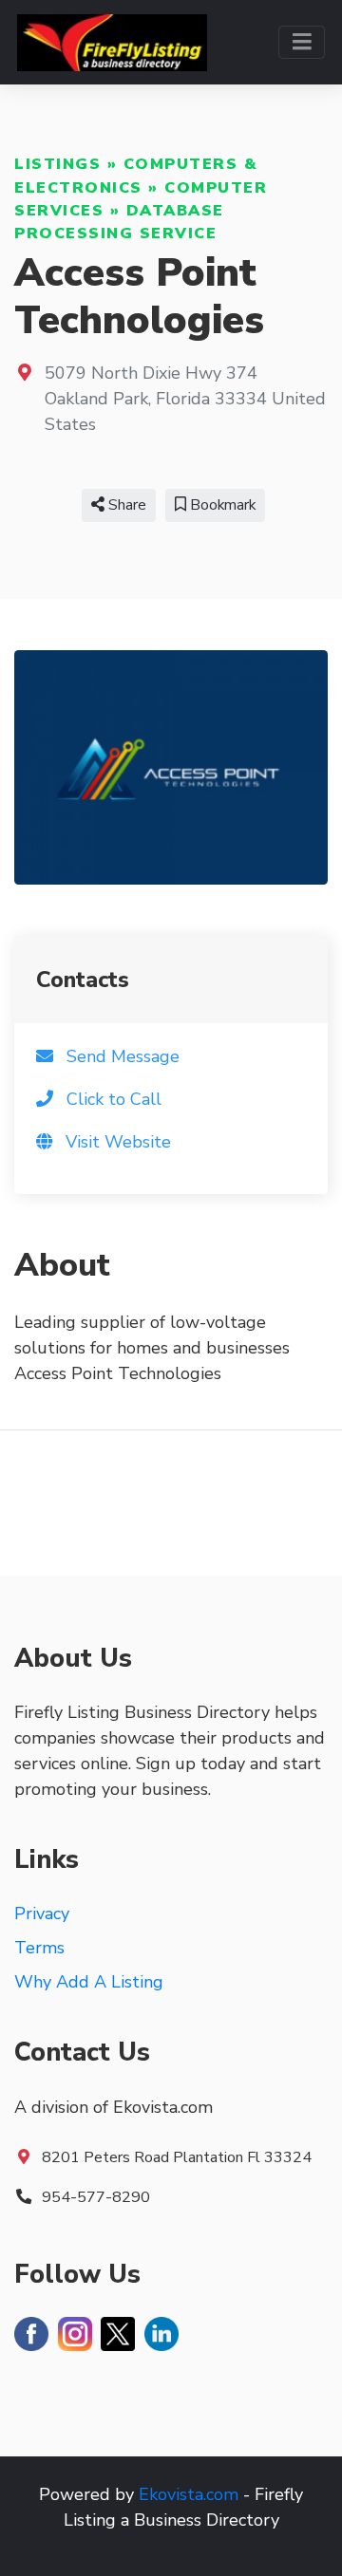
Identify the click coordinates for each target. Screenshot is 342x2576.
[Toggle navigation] (302, 42)
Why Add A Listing (89, 1982)
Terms (39, 1948)
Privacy (42, 1913)
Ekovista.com (189, 2494)
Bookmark (221, 505)
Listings (57, 164)
